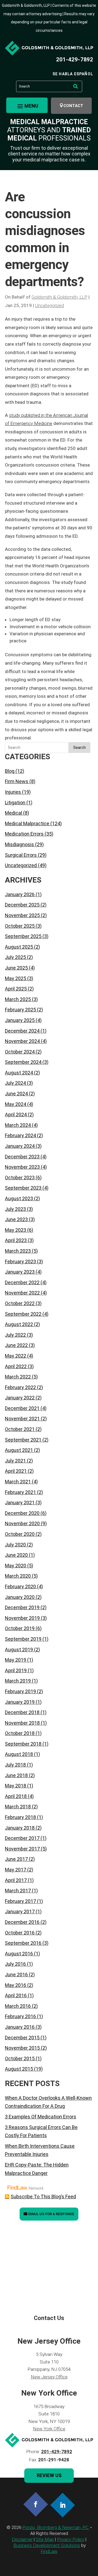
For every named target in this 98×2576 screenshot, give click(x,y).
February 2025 (20, 1010)
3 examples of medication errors (41, 2117)
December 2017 (22, 1838)
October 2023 (20, 1178)
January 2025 (20, 1020)
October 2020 (20, 1534)
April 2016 (16, 1995)
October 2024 (20, 1052)
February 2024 (20, 1135)
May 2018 (16, 1786)
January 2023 (20, 1272)
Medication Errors (24, 834)
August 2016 (19, 1954)
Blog (10, 771)
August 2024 (19, 1073)
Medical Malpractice (27, 823)
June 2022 (16, 1345)
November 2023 (22, 1167)
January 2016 (20, 2027)
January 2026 (20, 894)
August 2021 (19, 1450)
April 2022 (16, 1366)
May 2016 (16, 1985)
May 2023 (16, 1230)
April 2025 (16, 989)
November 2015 (22, 2048)
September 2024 (23, 1062)
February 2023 (20, 1262)
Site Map (45, 2539)
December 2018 (22, 1712)
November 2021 (22, 1419)
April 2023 (16, 1240)
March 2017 (18, 1891)
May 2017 (16, 1870)
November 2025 (22, 915)
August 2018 (19, 1754)
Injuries (13, 792)
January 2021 (20, 1503)
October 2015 (20, 2058)
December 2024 (22, 1031)
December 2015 (22, 2038)
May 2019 (16, 1660)
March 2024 (18, 1125)
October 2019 (20, 1628)
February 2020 (20, 1586)
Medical (13, 813)
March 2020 (18, 1576)
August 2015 (19, 2069)
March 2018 (18, 1807)
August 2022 (19, 1324)
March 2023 (18, 1251)
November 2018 (22, 1723)
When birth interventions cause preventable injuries (40, 2150)
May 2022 (16, 1356)
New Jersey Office (49, 2377)
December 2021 (22, 1408)
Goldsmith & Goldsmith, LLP (59, 297)
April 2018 (16, 1796)
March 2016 (18, 2006)
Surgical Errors (21, 855)
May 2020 (16, 1566)
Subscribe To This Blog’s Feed (43, 2197)
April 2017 (16, 1880)
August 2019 (19, 1650)
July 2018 (15, 1765)
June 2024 (16, 1094)
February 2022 (20, 1387)
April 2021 (16, 1471)
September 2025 (23, 936)
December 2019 (22, 1607)
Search (79, 748)
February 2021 (20, 1492)
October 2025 (20, 926)
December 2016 (22, 1922)
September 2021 (23, 1440)
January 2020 (20, 1597)
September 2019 (23, 1639)
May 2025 (16, 978)
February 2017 (20, 1901)
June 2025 (16, 968)
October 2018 (20, 1733)
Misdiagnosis (19, 844)
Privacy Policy (71, 2539)
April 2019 (16, 1670)
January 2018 (20, 1828)
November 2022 (22, 1293)
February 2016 (20, 2016)
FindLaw (49, 2551)
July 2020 (15, 1545)
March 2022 (18, 1377)
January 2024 (20, 1146)
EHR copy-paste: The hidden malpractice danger (37, 2169)
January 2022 (20, 1398)
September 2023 (23, 1188)
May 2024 (16, 1104)
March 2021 (18, 1482)
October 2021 (20, 1429)
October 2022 (20, 1303)
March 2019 (18, 1681)
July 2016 (15, 1964)
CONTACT (73, 106)
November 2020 (22, 1523)
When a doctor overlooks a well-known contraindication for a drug (48, 2102)
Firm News (17, 781)
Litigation (15, 803)
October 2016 (20, 1933)
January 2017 (20, 1911)
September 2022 (23, 1314)
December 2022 (22, 1282)
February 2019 (20, 1691)
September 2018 (23, 1744)
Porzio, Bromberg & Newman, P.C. (56, 2527)
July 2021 (15, 1461)
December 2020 (22, 1513)
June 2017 (16, 1859)
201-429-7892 (75, 60)
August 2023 (19, 1198)
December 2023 (22, 1157)
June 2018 (16, 1775)
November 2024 (22, 1041)
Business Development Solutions (47, 2545)
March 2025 (18, 999)
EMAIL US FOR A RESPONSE (51, 2214)
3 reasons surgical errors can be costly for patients (41, 2131)
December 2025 (22, 905)
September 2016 (23, 1943)
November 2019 (22, 1618)
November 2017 (22, 1849)
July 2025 (15, 957)
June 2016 (16, 1975)
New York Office (49, 2429)
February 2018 (20, 1817)
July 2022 (15, 1335)
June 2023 (16, 1219)
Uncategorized (50, 305)
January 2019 (20, 1702)
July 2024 (15, 1083)
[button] (27, 106)
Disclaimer (22, 2539)
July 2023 (15, 1209)
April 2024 (16, 1115)
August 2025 (19, 947)
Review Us (49, 2475)
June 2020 (16, 1555)
